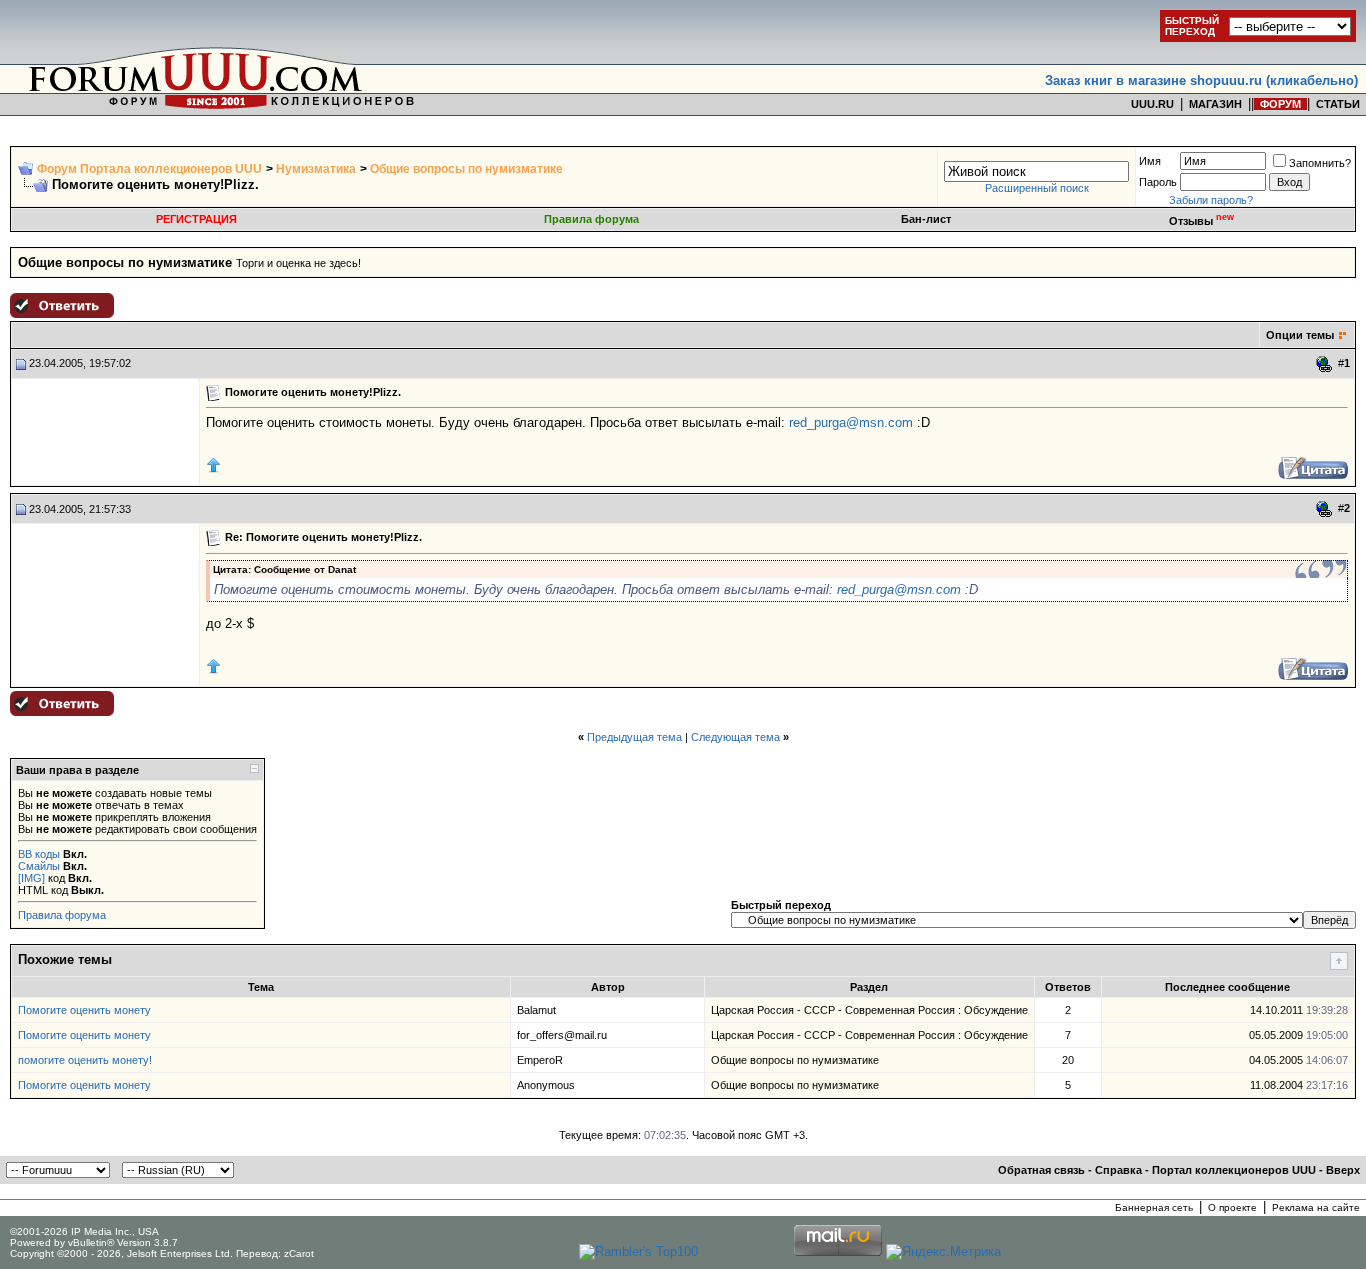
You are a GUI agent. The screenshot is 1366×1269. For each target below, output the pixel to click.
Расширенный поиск (1037, 188)
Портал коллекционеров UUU (1234, 1170)
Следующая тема (735, 737)
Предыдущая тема (634, 737)
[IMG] (31, 878)
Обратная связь (1041, 1170)
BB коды (39, 854)
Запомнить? (1320, 163)
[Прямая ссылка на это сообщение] (1324, 364)
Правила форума (591, 219)
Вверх (1343, 1170)
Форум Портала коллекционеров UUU (149, 169)
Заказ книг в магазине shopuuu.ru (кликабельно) (1201, 80)
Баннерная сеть (1154, 1207)
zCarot (299, 1253)
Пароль (1158, 182)
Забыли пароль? (1211, 200)
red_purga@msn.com (851, 422)
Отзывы (1201, 221)
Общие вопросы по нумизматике (466, 169)
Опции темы (1300, 335)
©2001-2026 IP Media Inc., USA (84, 1231)
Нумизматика (316, 169)
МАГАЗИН (1215, 104)
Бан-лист (926, 219)
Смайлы (39, 866)
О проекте (1232, 1207)
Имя (1150, 161)
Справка (1118, 1170)
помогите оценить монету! (85, 1060)
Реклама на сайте (1316, 1207)
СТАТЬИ (1338, 104)
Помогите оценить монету (84, 1010)
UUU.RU (1152, 104)
